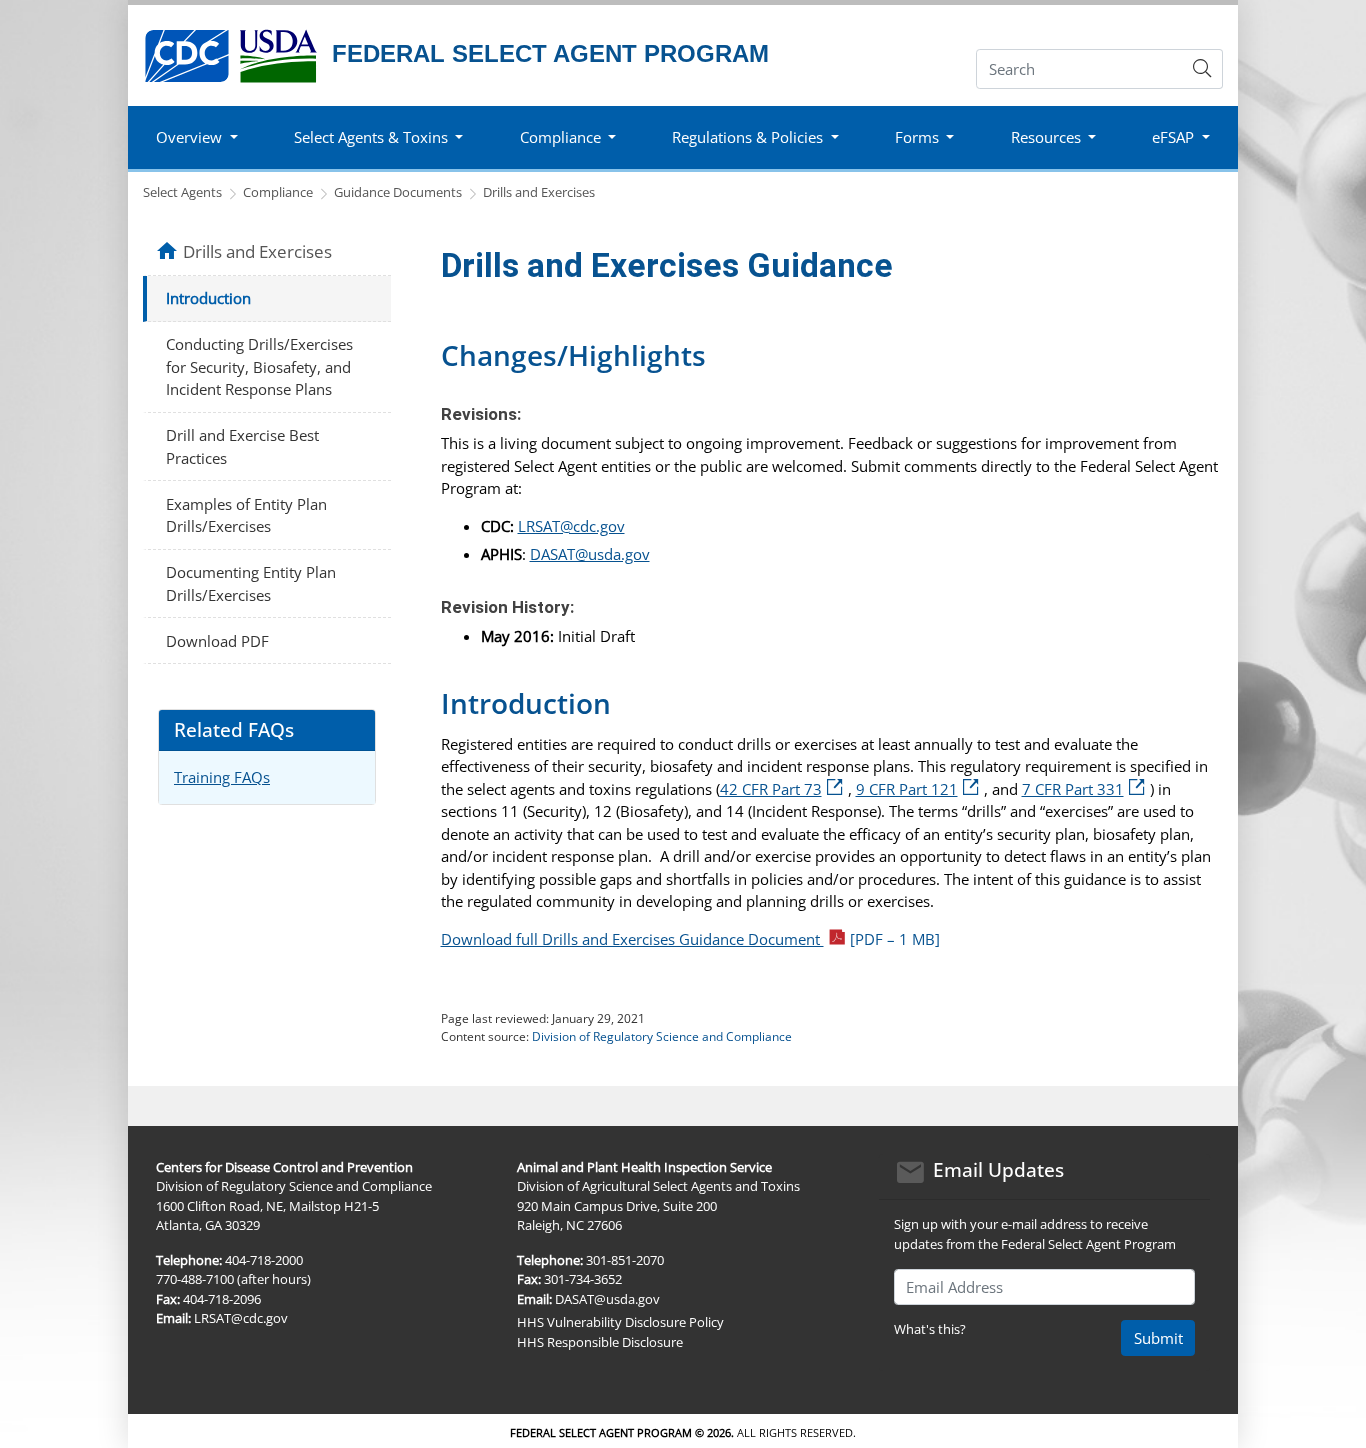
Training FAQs (222, 777)
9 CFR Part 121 (920, 789)
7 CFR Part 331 (1086, 789)
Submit (1158, 1338)
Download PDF (217, 641)
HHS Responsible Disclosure (600, 1342)
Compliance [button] (560, 137)
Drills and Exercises (539, 192)
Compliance (278, 192)
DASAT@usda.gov (590, 554)
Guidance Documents (398, 192)
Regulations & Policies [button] (747, 137)
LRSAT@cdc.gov (571, 526)
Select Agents (182, 192)
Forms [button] (917, 137)
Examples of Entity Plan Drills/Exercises (246, 515)
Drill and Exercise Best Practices (242, 446)
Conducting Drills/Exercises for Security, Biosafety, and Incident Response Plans (259, 366)
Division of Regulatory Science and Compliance (662, 1036)
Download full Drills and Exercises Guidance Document (690, 939)
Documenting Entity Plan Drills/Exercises (251, 583)
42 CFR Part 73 (784, 789)
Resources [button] (1046, 137)
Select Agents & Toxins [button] (371, 137)
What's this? (930, 1329)
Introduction (208, 298)
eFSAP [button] (1173, 137)
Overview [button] (189, 137)
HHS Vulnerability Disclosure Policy (620, 1322)
